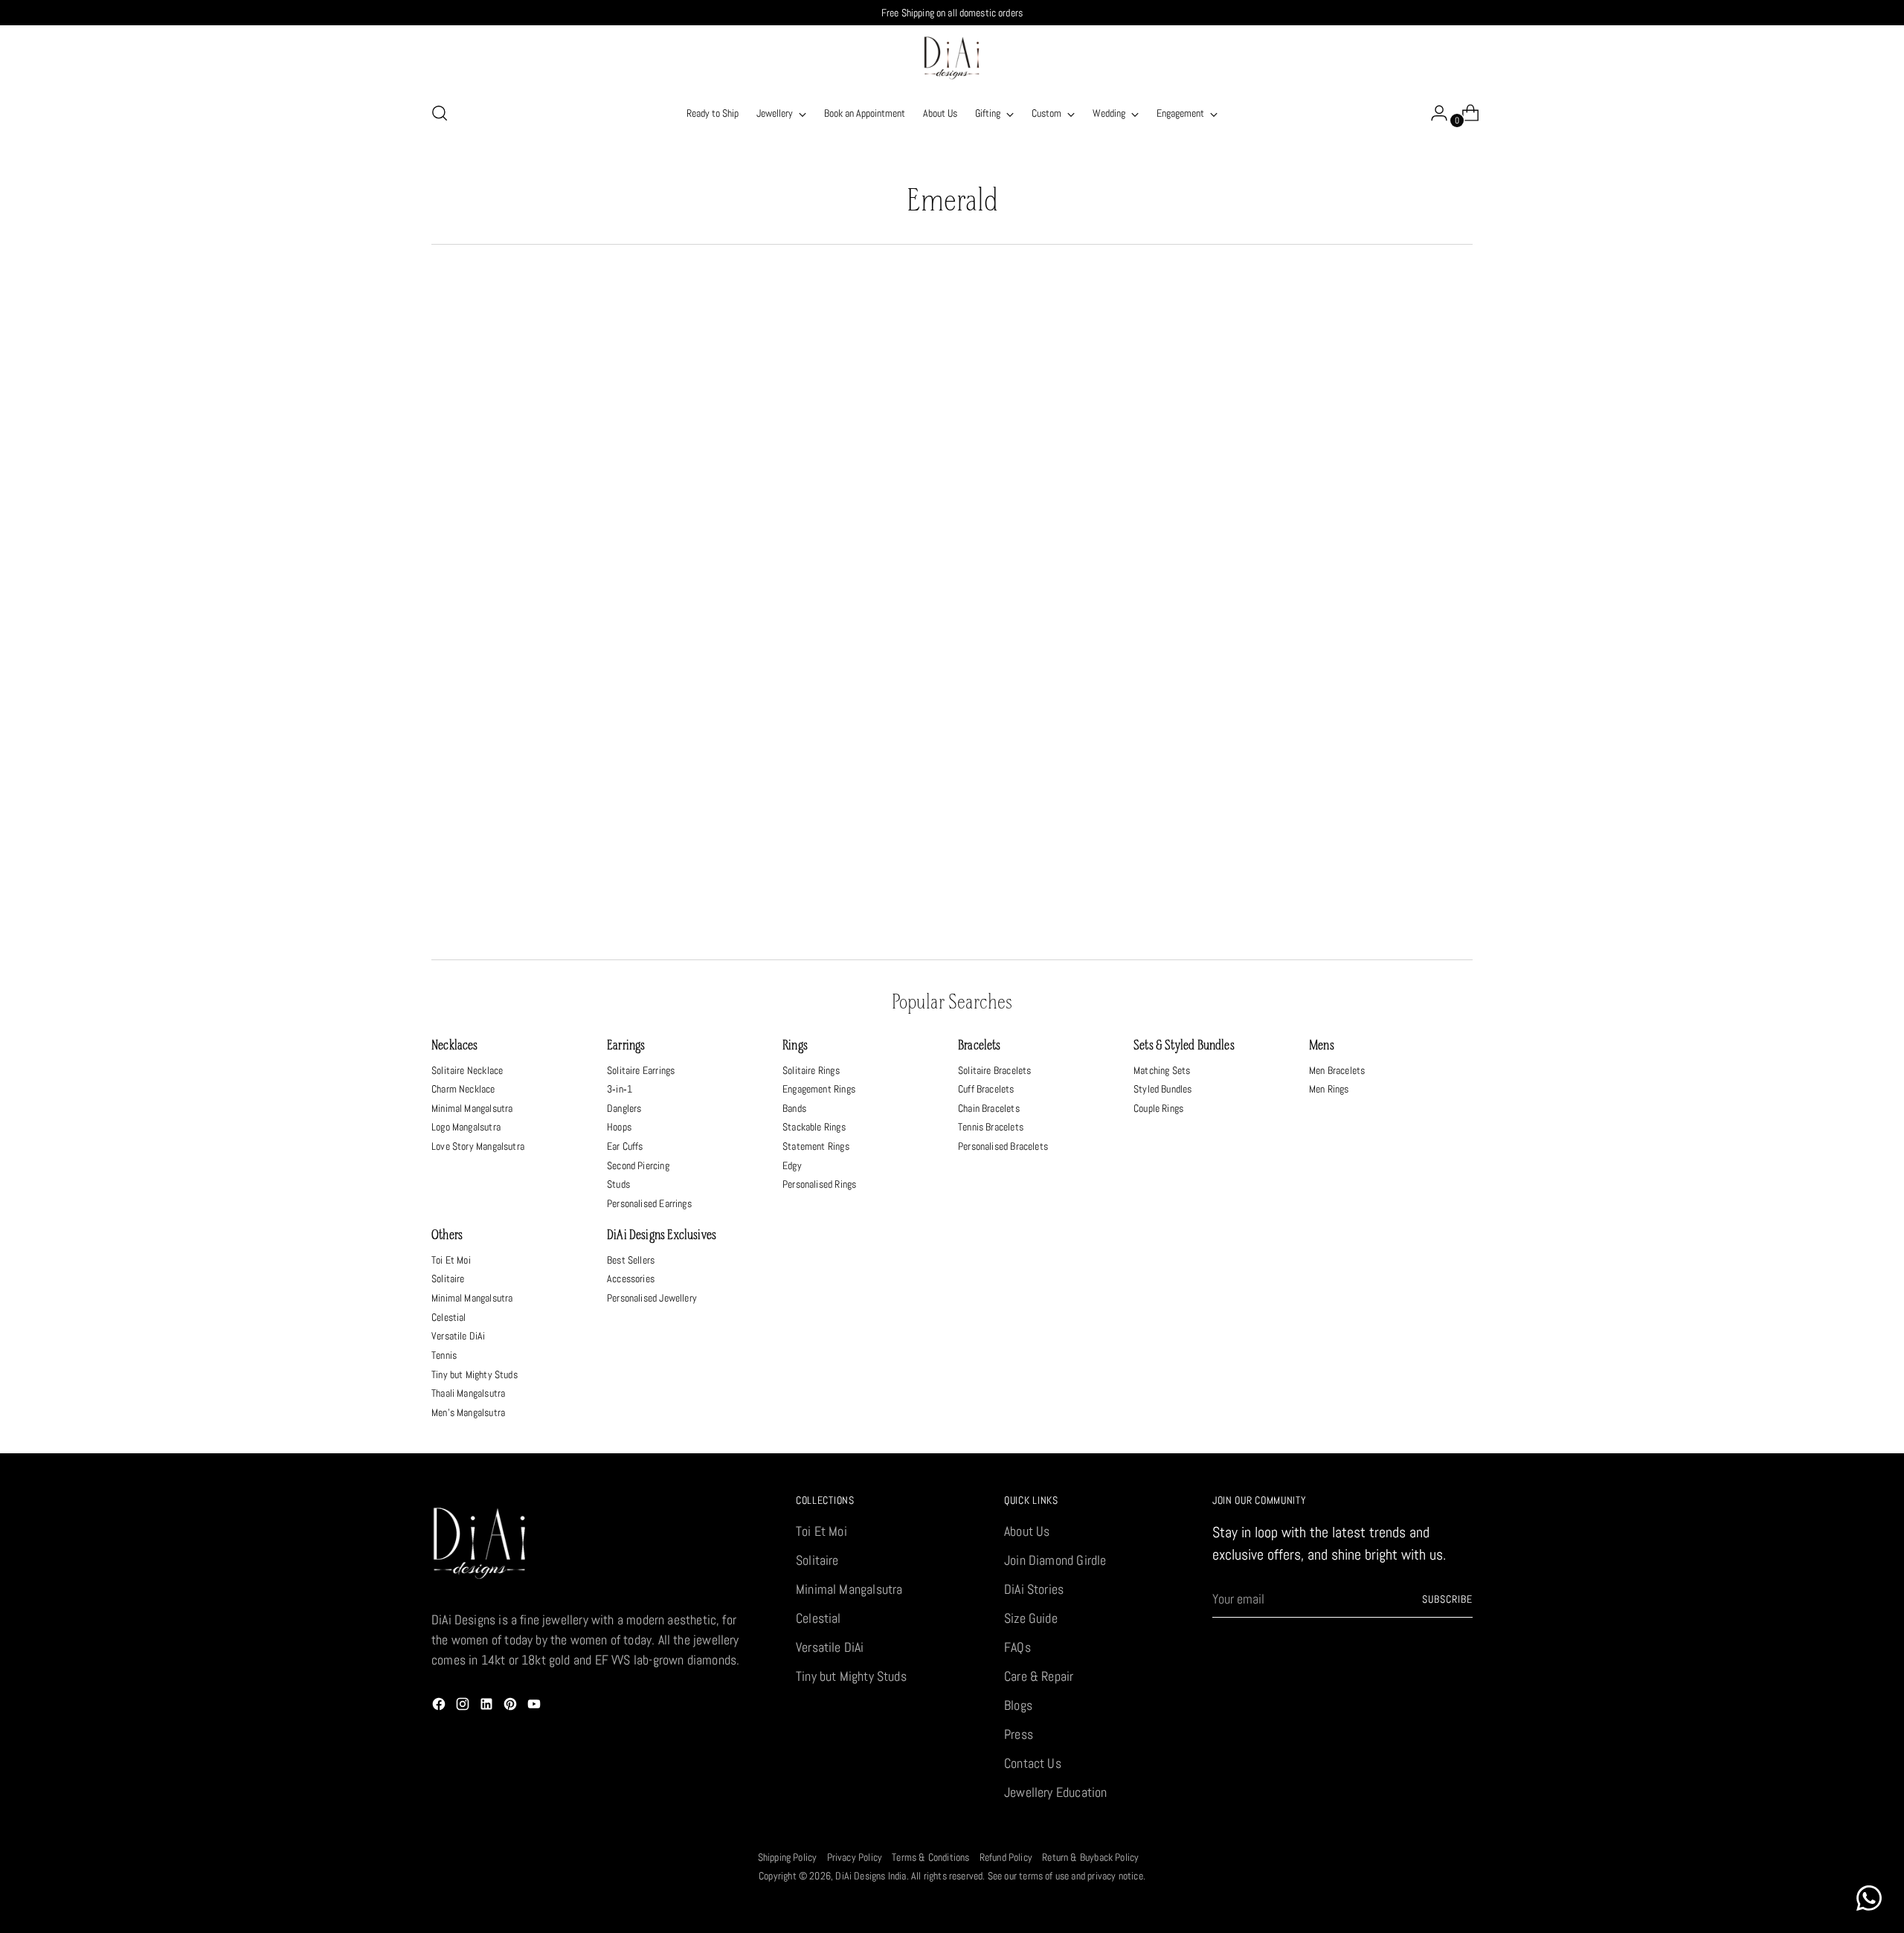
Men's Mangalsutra (468, 1412)
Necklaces (455, 1046)
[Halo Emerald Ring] (1350, 775)
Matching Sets (1162, 1070)
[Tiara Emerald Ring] (819, 450)
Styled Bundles (1163, 1089)
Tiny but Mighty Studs (475, 1374)
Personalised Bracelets (1003, 1146)
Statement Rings (816, 1146)
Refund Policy (1006, 1857)
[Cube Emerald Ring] (1084, 775)
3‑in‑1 (620, 1089)
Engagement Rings (819, 1089)
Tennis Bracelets (991, 1127)
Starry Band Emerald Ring (555, 595)
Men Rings (1329, 1089)
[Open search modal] (440, 113)
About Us (1027, 1531)
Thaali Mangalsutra (468, 1393)
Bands (794, 1108)
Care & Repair (1039, 1676)
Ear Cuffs (625, 1146)
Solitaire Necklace (467, 1070)
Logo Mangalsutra (466, 1127)
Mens (1322, 1046)
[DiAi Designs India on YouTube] (535, 1707)
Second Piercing (638, 1165)
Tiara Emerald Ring (820, 595)
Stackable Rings (814, 1127)
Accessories (631, 1279)
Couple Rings (1158, 1108)
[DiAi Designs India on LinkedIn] (488, 1707)
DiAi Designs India (871, 1876)
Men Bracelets (1337, 1070)
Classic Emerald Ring (820, 920)
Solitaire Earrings (641, 1070)
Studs (618, 1184)
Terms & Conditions (930, 1857)
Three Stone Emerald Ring (1085, 595)
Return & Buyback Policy (1090, 1857)
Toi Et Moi (451, 1260)
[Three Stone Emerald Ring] (1084, 450)
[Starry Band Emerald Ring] (554, 450)
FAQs (1017, 1647)
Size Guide (1031, 1618)
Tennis (444, 1355)
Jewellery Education (1055, 1792)
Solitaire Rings (811, 1070)
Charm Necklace (463, 1089)
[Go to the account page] (1433, 113)
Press (1019, 1734)
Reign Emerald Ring (555, 920)
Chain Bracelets (989, 1108)
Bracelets (980, 1046)
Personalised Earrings (649, 1203)
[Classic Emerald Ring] (819, 775)
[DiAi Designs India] (952, 58)
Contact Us (1033, 1763)
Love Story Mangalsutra (478, 1146)
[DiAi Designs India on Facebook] (440, 1707)
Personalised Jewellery (652, 1298)
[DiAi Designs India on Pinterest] (512, 1707)
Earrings (626, 1046)
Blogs (1018, 1705)
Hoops (619, 1127)
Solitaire (448, 1279)
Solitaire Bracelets (994, 1070)
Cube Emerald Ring (1085, 920)
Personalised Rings (819, 1184)
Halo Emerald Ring (1349, 920)
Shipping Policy (788, 1857)
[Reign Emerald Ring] (554, 775)
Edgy (792, 1165)
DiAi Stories (1034, 1589)
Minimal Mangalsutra (472, 1108)
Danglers (624, 1108)
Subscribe (1447, 1599)
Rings (795, 1046)
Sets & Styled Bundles (1184, 1046)
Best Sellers (631, 1260)
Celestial (449, 1317)
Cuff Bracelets (986, 1089)
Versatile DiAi (459, 1336)
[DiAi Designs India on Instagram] (464, 1707)
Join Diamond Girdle (1055, 1560)
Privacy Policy (855, 1857)
